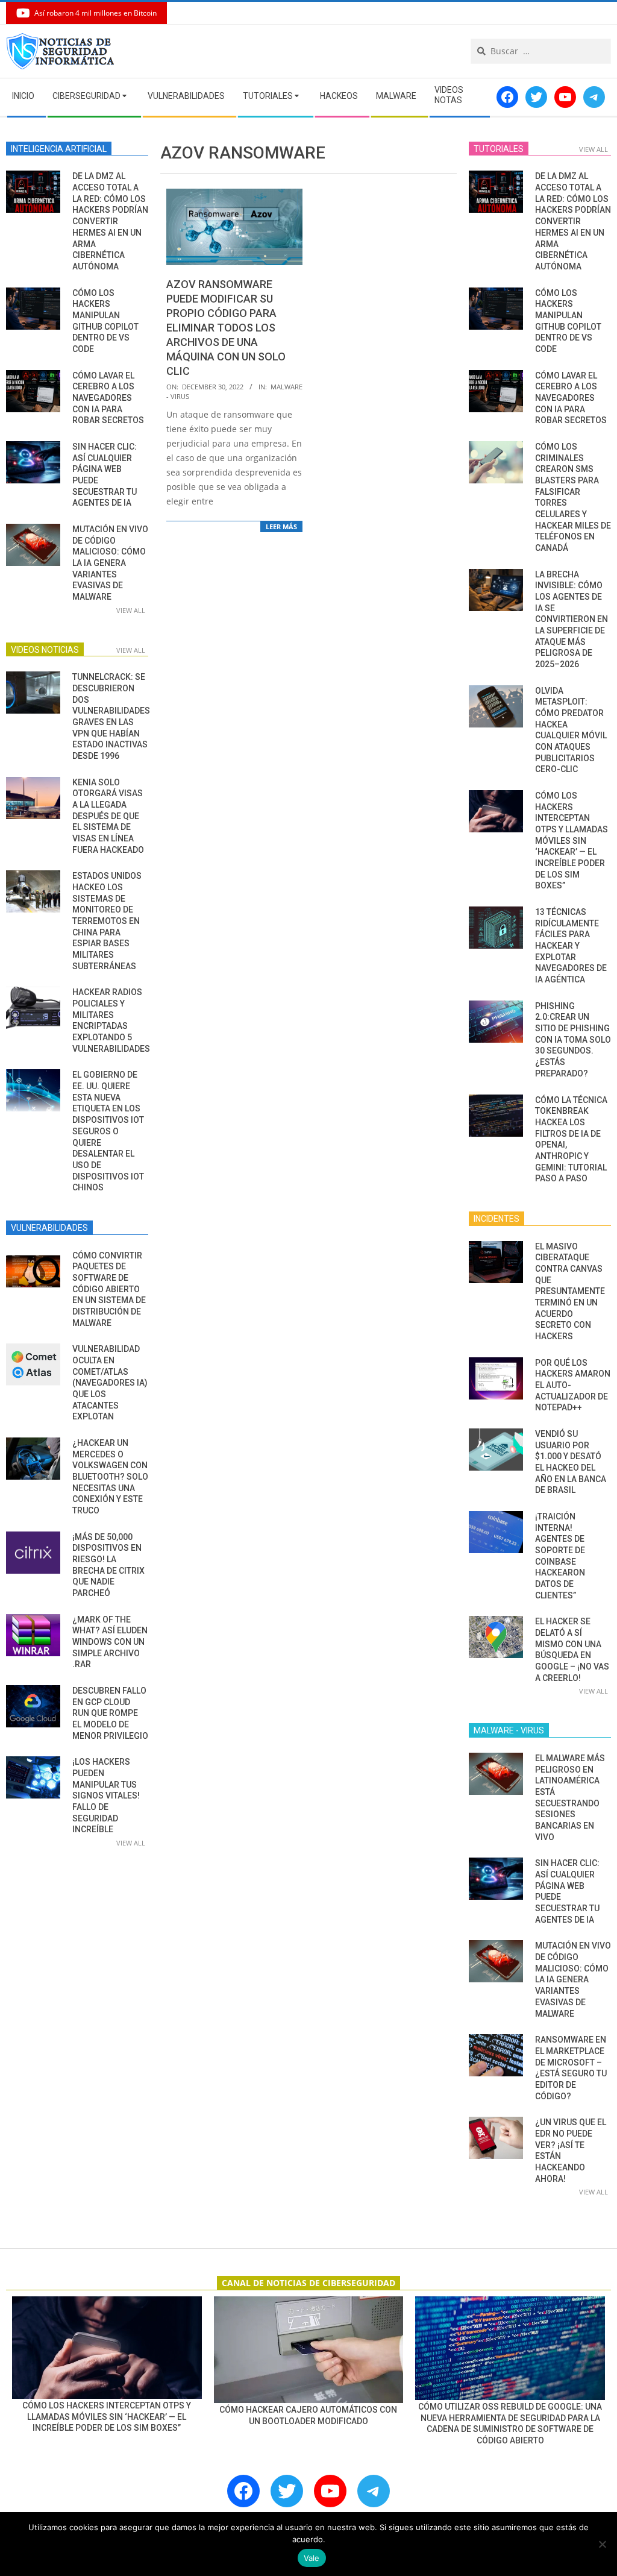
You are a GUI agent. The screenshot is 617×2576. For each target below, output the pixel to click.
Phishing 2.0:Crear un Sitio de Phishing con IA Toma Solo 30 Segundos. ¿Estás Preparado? (573, 1040)
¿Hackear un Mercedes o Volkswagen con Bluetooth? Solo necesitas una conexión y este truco (110, 1477)
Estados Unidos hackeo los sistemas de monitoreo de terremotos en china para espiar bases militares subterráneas (107, 921)
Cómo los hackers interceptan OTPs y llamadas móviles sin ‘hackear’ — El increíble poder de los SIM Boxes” (572, 840)
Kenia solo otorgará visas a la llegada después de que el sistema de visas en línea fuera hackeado (108, 816)
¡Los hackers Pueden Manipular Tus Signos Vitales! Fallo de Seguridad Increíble (106, 1795)
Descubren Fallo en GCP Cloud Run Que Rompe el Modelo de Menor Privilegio (110, 1713)
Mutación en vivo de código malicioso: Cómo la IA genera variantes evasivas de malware (110, 563)
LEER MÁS (281, 526)
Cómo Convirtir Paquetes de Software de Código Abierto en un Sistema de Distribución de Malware (109, 1289)
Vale (312, 2558)
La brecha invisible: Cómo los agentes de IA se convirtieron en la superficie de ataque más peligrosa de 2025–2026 (572, 619)
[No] (602, 2544)
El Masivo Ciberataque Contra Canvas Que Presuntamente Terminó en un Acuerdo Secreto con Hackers (570, 1291)
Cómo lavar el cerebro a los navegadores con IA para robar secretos (108, 398)
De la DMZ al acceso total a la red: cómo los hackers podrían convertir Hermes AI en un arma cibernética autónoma (110, 221)
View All (131, 610)
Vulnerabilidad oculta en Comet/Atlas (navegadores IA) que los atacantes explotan (110, 1383)
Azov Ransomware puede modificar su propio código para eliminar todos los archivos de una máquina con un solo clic (226, 328)
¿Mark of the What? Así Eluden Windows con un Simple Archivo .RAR (110, 1642)
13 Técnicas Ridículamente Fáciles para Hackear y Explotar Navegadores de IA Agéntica (571, 946)
